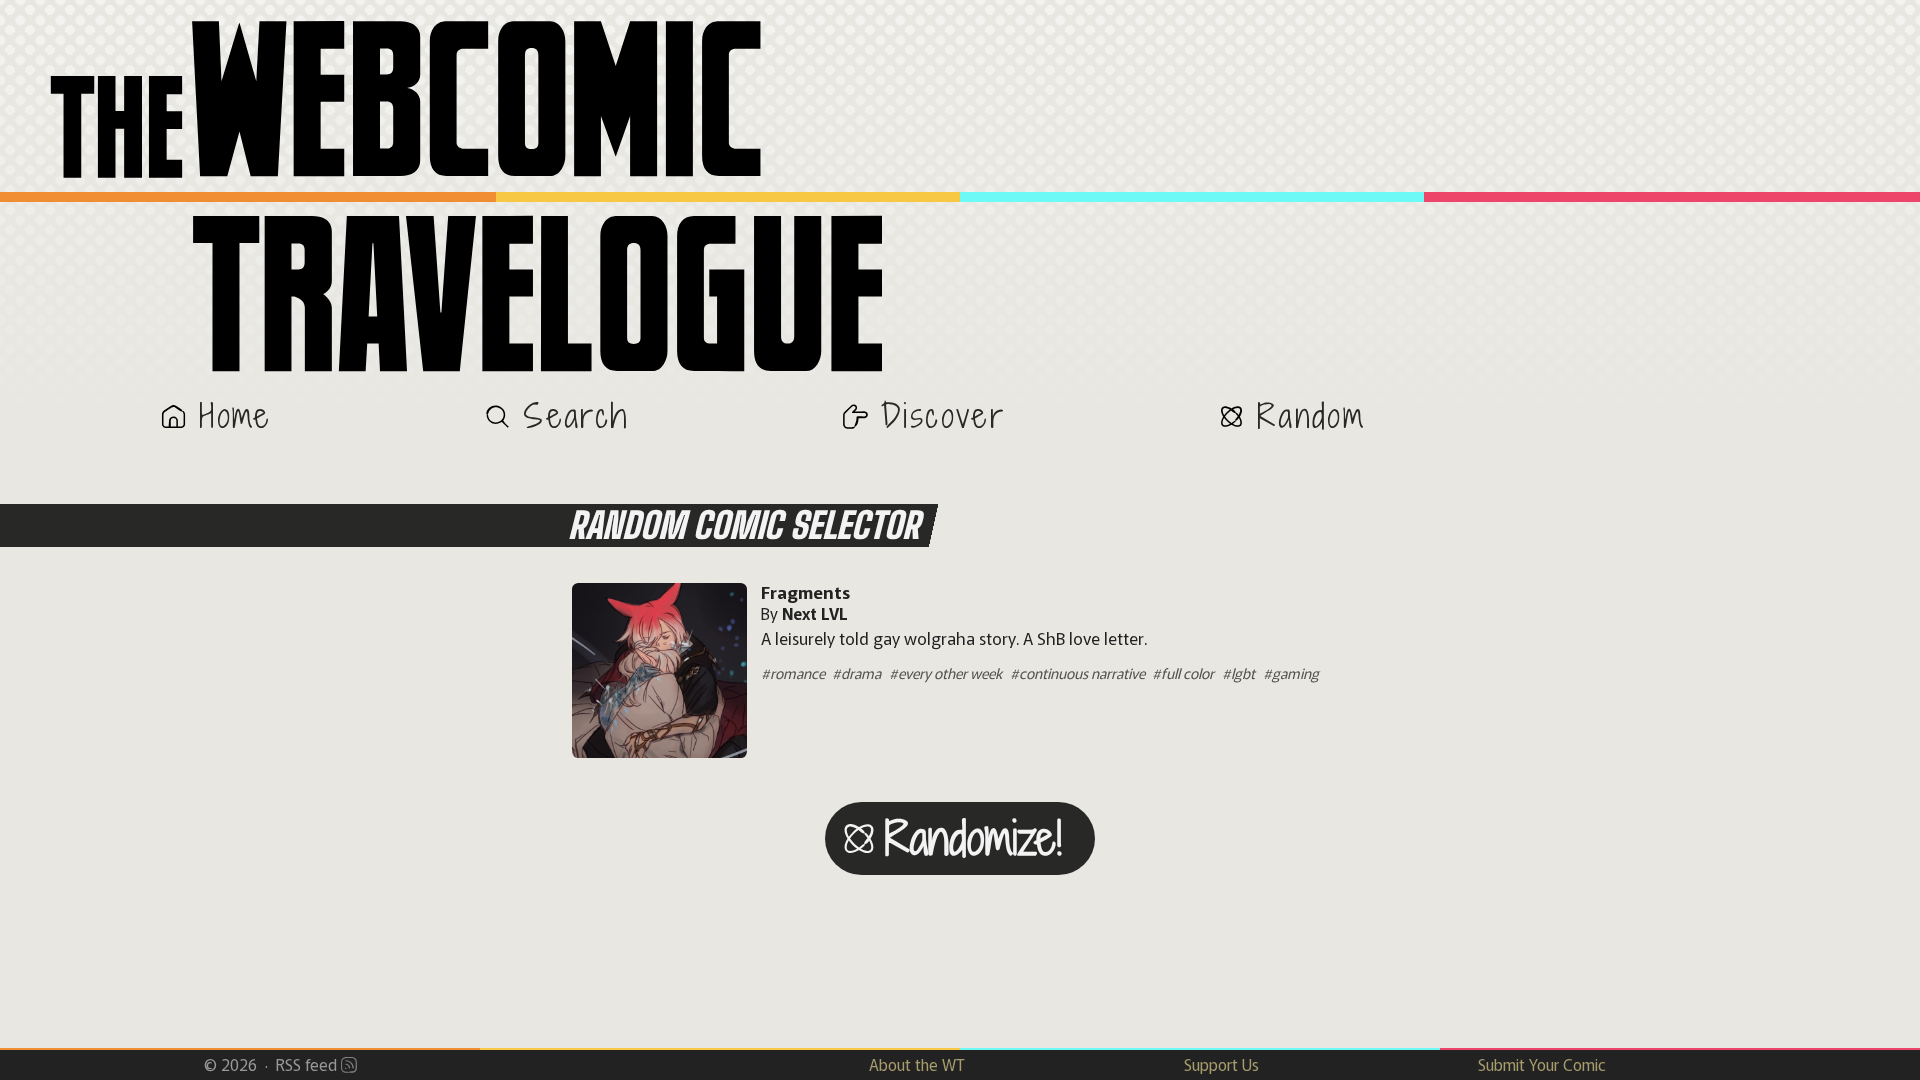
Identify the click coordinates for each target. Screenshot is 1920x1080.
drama (861, 672)
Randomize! (973, 838)
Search (576, 415)
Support (1221, 1064)
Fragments (805, 592)
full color (1187, 672)
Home (235, 415)
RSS (306, 1064)
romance (797, 672)
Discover (943, 415)
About (917, 1064)
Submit (1542, 1064)
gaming (1295, 672)
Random (1311, 415)
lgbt (1243, 672)
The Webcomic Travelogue (960, 200)
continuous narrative (1082, 672)
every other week (950, 672)
